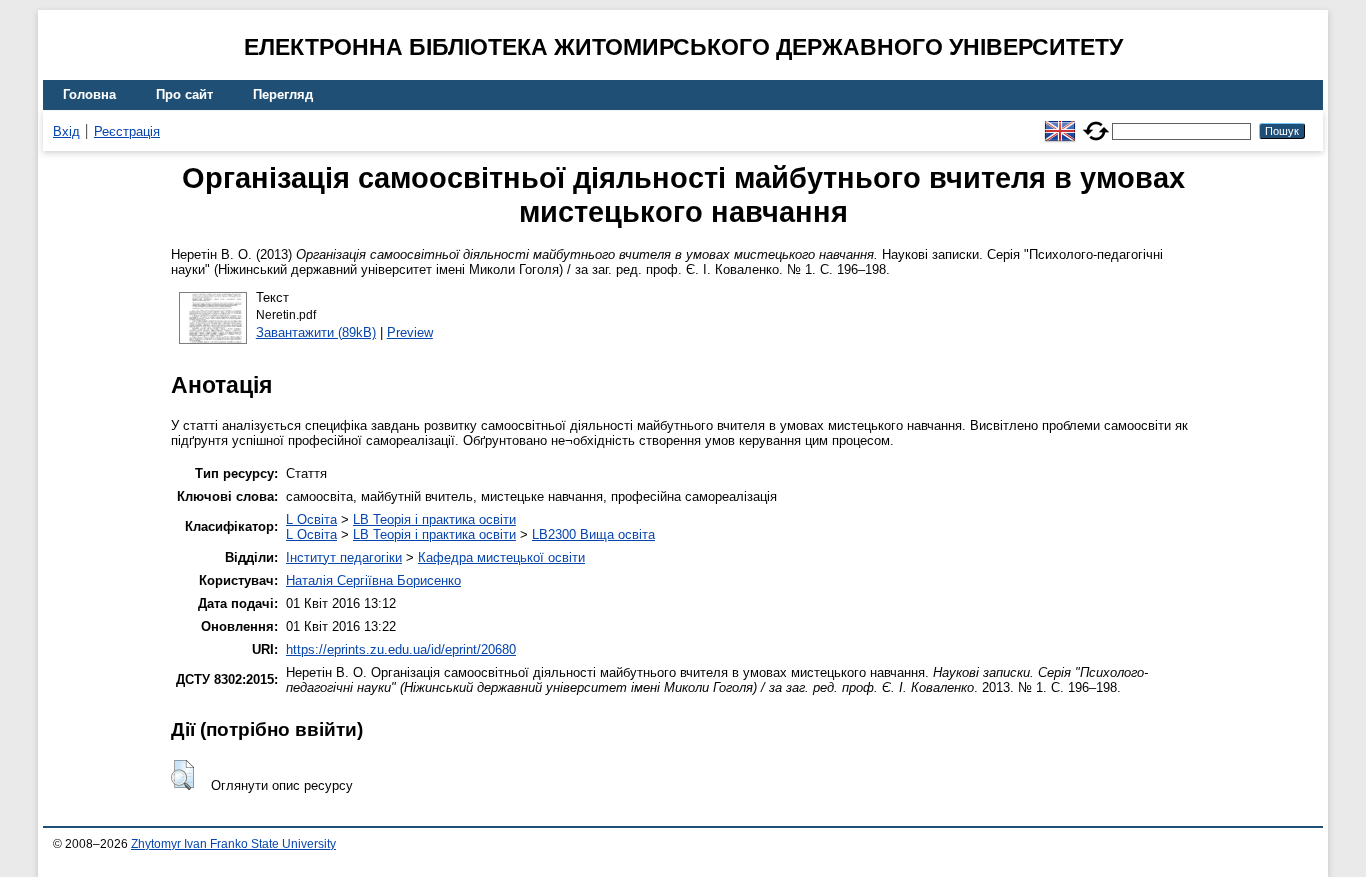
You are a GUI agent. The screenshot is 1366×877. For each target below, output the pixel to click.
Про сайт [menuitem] (184, 94)
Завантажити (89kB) (316, 332)
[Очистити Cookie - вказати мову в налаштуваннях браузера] (1096, 122)
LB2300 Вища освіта (593, 534)
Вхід (66, 131)
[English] (1060, 122)
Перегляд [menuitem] (283, 94)
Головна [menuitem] (89, 94)
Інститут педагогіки (344, 557)
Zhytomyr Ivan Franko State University (233, 844)
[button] (182, 775)
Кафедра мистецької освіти (501, 557)
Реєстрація (127, 131)
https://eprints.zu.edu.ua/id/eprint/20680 (401, 649)
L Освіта (311, 519)
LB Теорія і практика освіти (434, 519)
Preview (410, 332)
